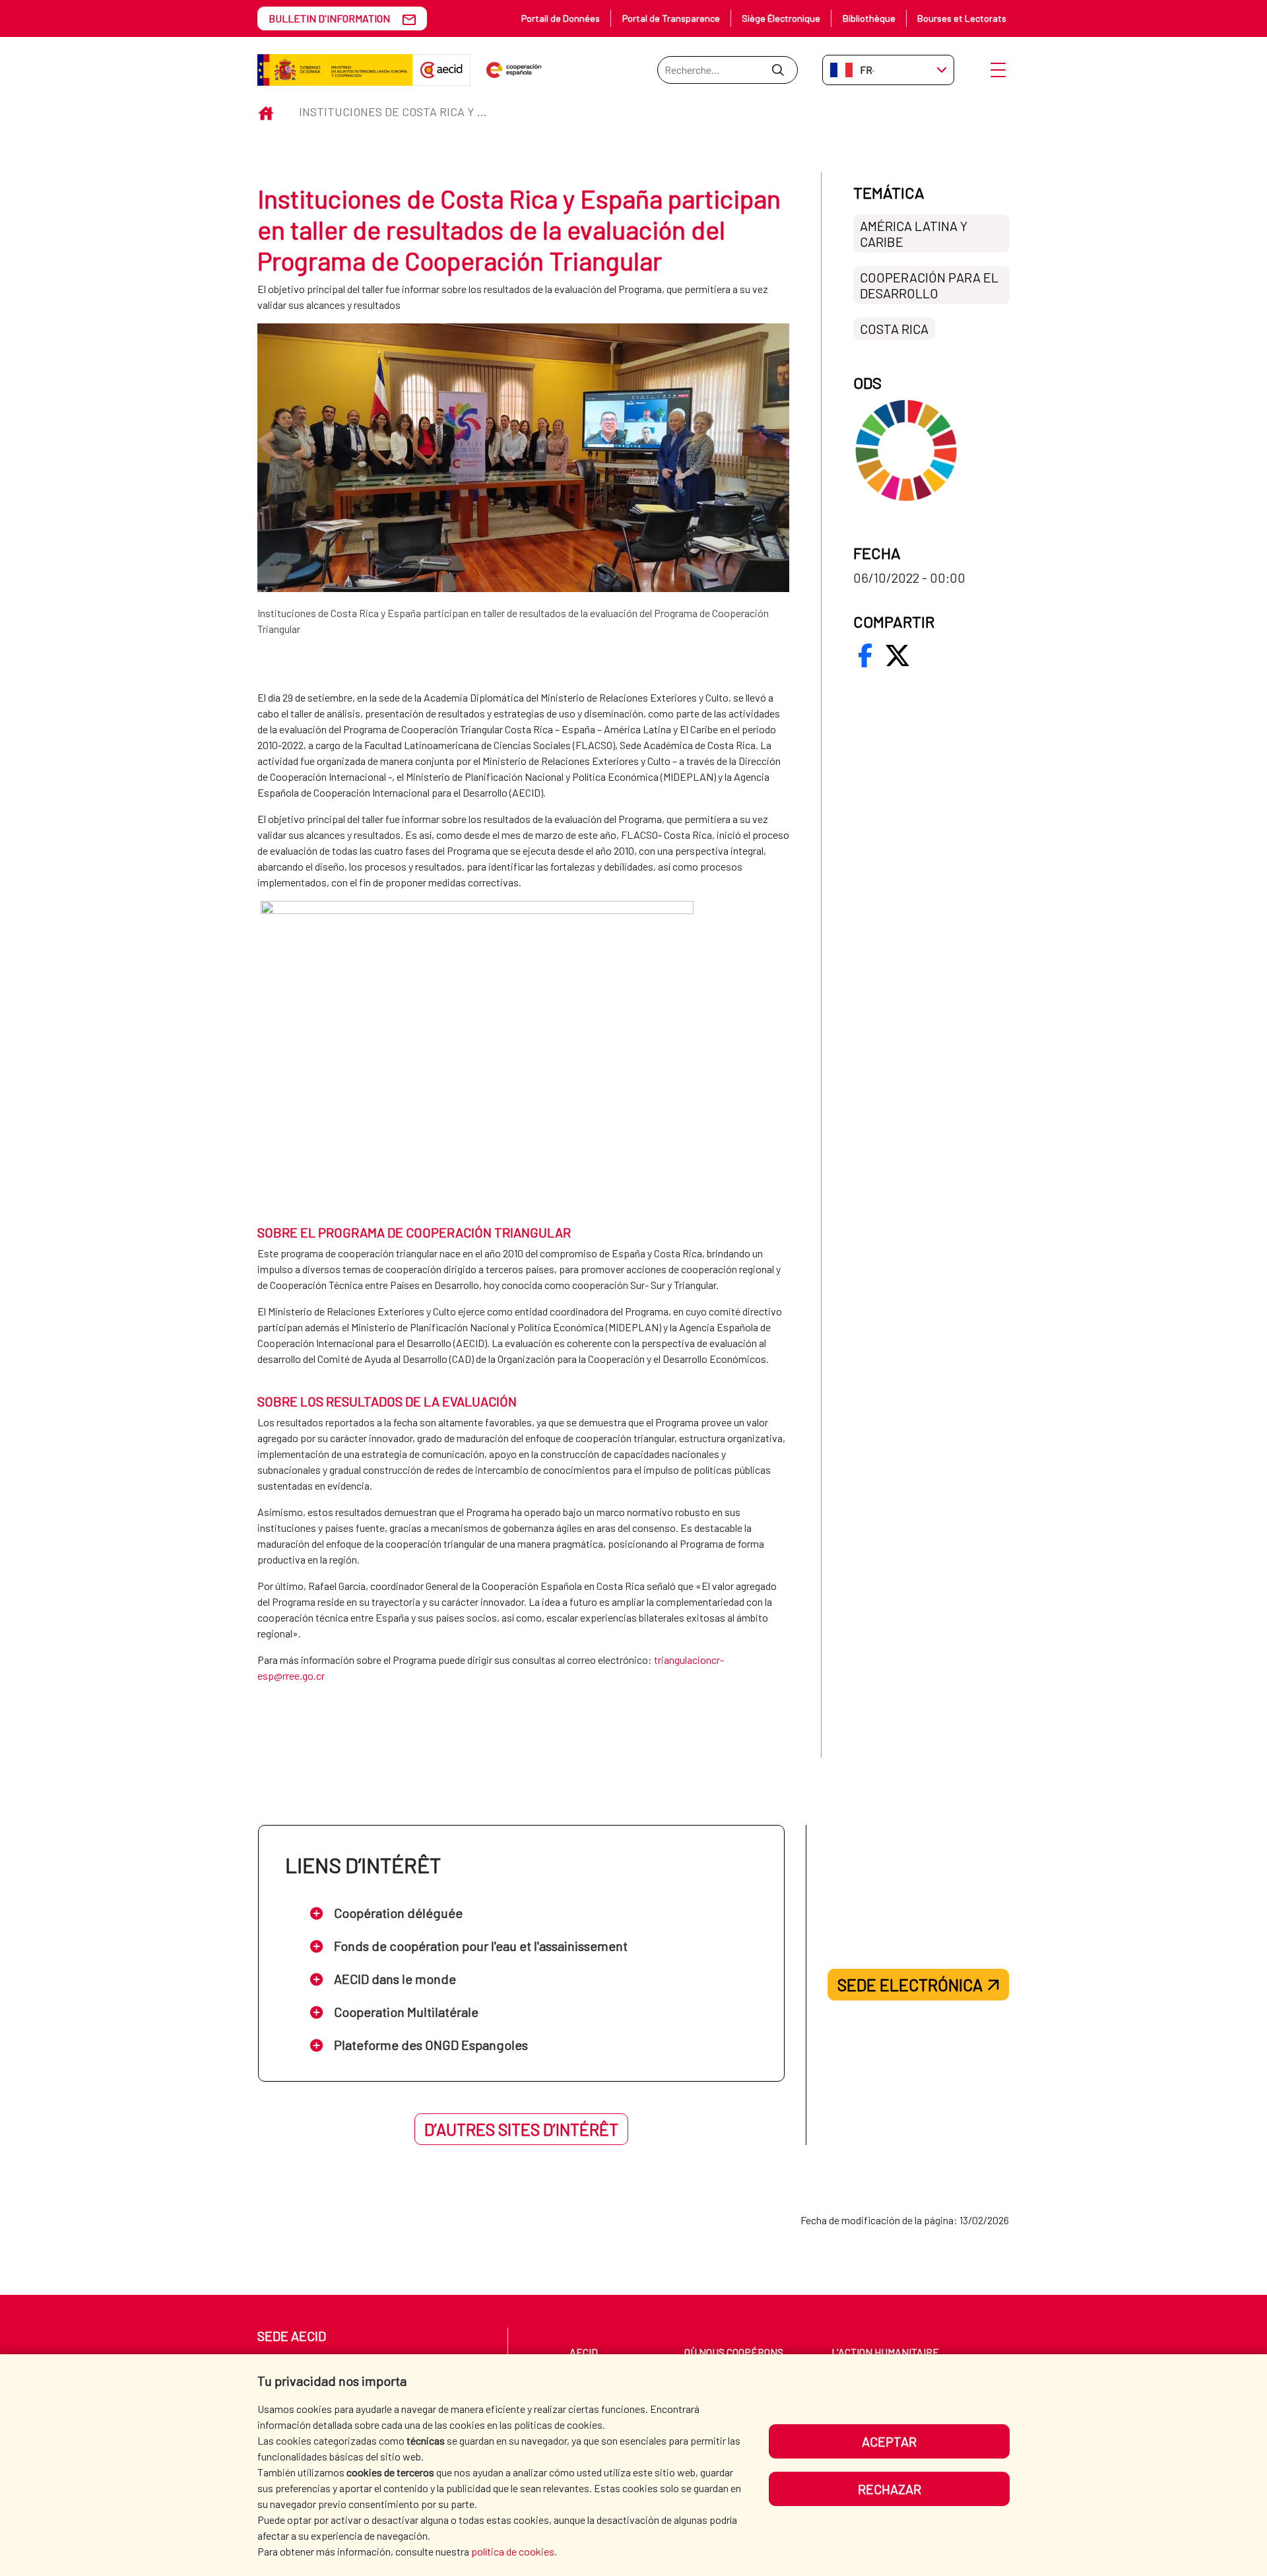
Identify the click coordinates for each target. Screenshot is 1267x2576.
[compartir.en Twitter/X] (897, 655)
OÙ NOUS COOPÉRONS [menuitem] (734, 2352)
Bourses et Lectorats (962, 18)
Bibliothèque (869, 18)
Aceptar (889, 2441)
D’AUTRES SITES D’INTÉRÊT (521, 2129)
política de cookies (513, 2551)
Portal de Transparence (671, 18)
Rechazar (890, 2489)
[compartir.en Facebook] (865, 655)
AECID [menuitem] (584, 2352)
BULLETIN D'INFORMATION (329, 18)
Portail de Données (561, 18)
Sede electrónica (910, 1985)
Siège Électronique (781, 18)
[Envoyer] (778, 70)
